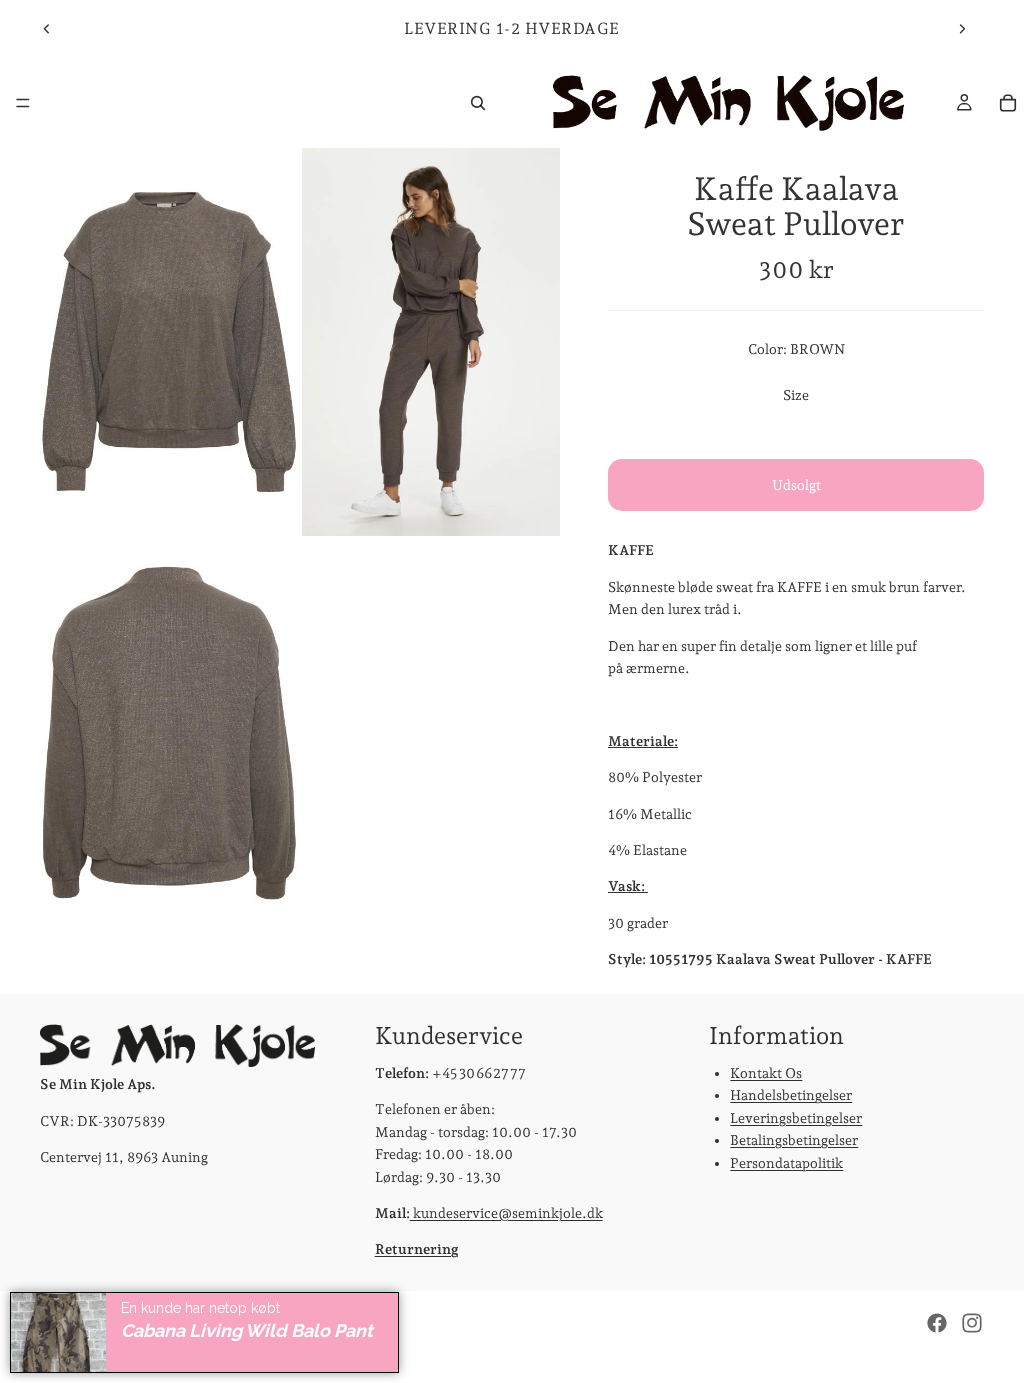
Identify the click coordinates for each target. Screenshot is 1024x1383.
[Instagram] (972, 1323)
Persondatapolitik (786, 1163)
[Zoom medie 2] (431, 342)
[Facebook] (937, 1323)
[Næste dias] (962, 29)
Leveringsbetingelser (796, 1118)
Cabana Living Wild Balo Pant (247, 1330)
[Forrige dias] (47, 29)
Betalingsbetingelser (794, 1141)
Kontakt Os (766, 1073)
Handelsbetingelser (791, 1096)
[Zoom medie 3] (169, 734)
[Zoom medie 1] (169, 342)
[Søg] (478, 103)
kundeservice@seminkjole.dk (506, 1213)
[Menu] (23, 103)
